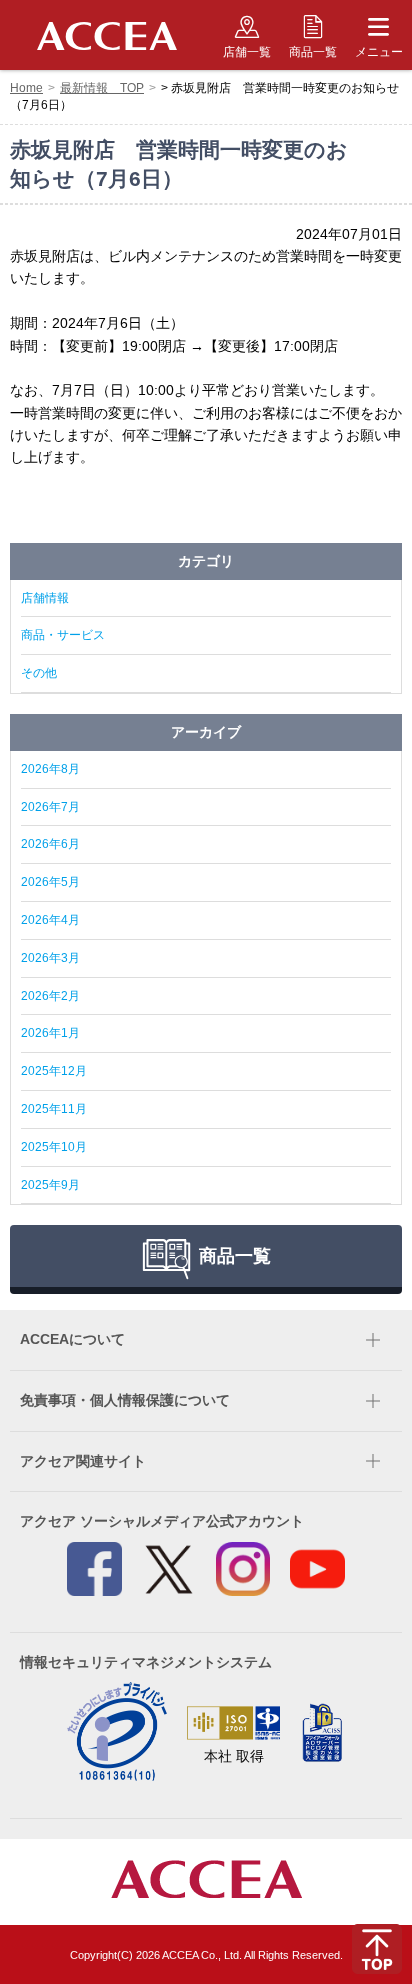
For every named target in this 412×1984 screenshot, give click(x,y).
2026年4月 (50, 920)
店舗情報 (45, 598)
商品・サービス (63, 635)
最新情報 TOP (102, 88)
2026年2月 (50, 996)
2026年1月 (50, 1033)
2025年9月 (50, 1185)
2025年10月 (54, 1147)
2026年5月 (50, 882)
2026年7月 (50, 807)
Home (26, 88)
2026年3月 (50, 958)
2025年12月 (54, 1071)
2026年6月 (50, 844)
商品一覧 (313, 52)
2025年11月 (54, 1109)
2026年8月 (50, 769)
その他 (39, 673)
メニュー (379, 52)
